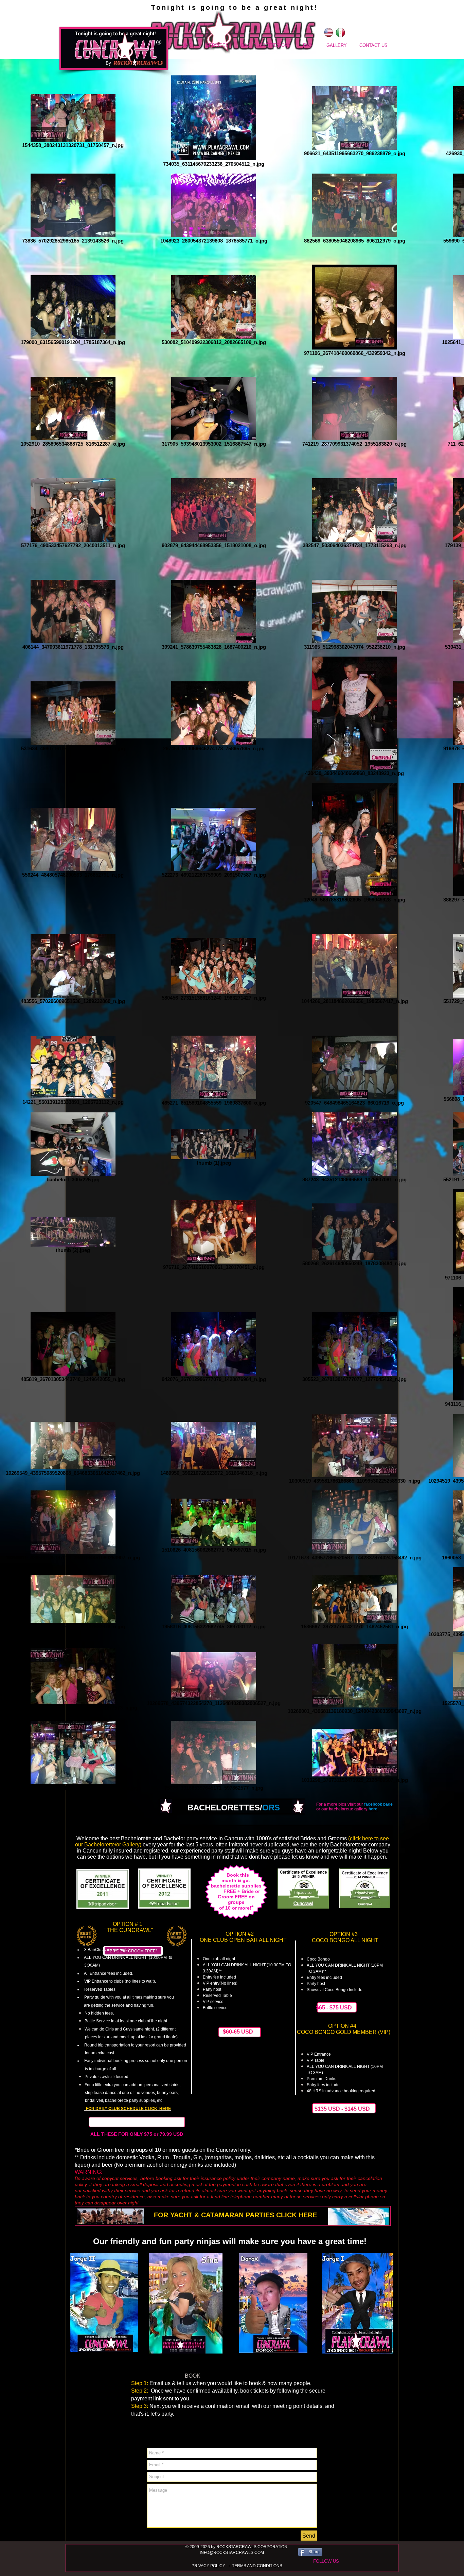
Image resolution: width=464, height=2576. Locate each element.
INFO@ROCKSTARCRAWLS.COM (232, 2553)
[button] (326, 2561)
